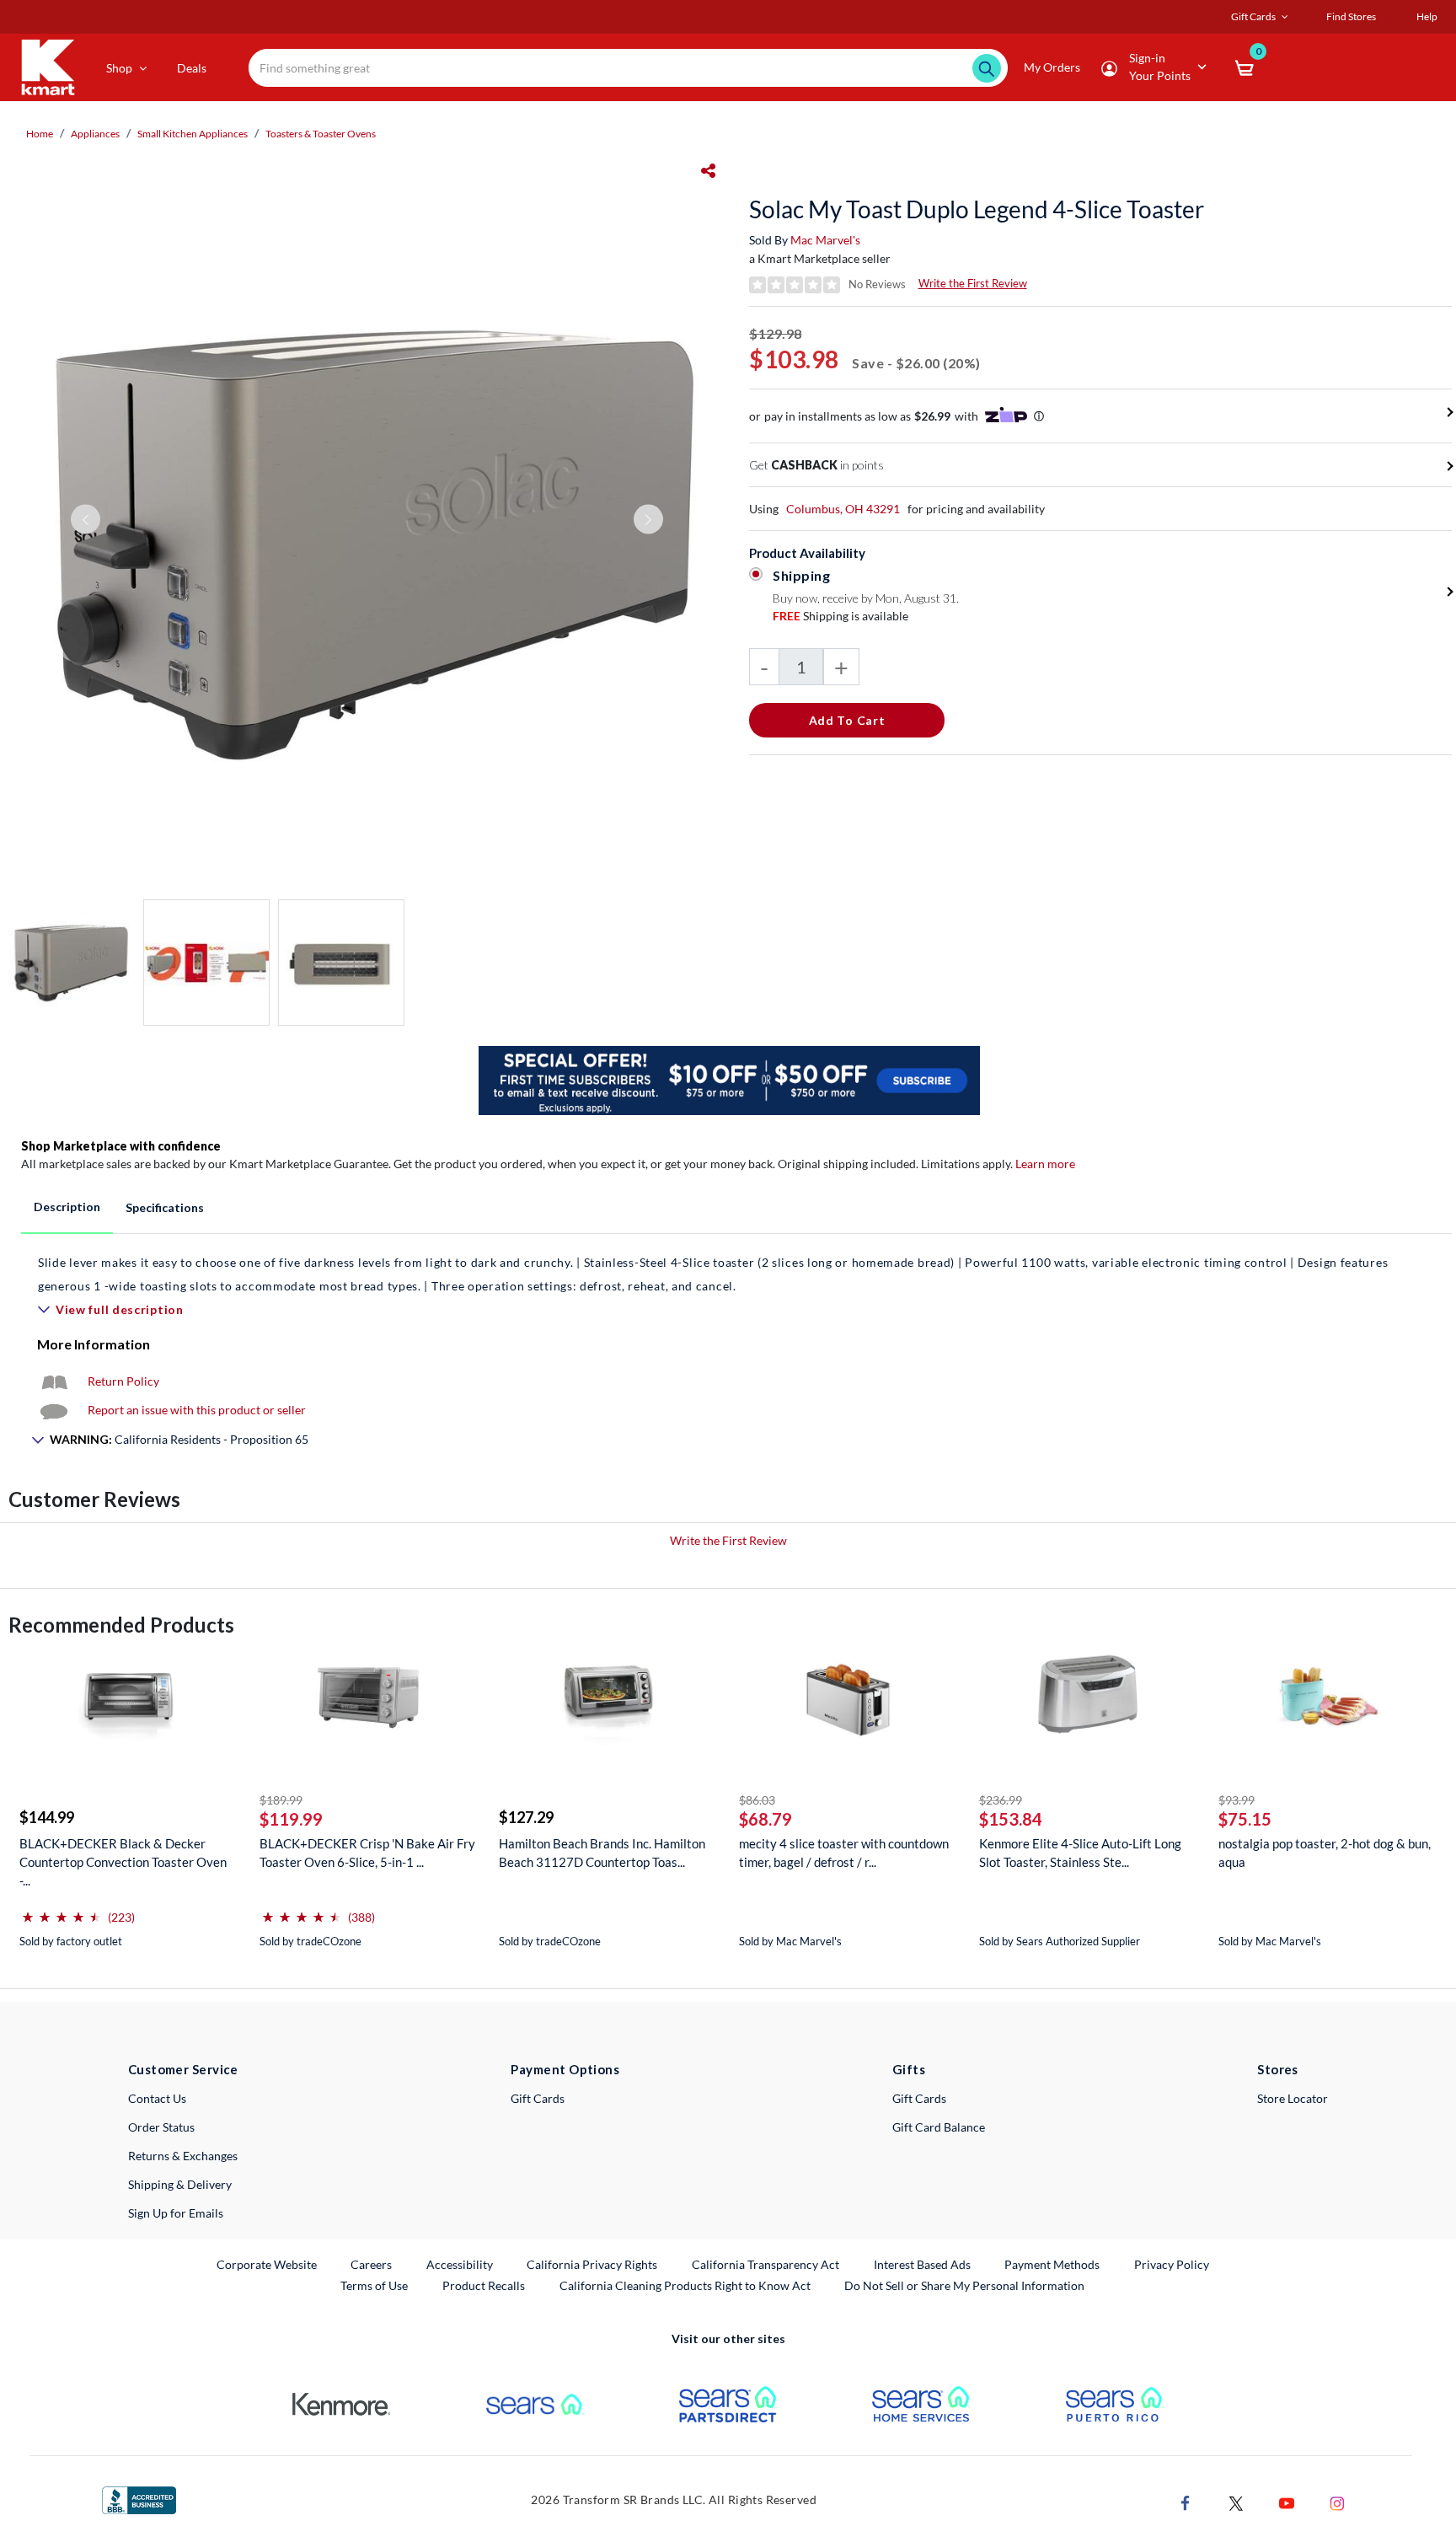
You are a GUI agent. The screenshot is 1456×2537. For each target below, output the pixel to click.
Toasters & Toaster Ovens (321, 134)
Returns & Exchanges (183, 2156)
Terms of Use (374, 2285)
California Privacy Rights (592, 2264)
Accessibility (460, 2264)
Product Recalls (484, 2285)
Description (67, 1207)
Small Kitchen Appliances (193, 134)
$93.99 (1237, 1800)
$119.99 (291, 1819)
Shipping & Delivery (180, 2184)
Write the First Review (973, 283)
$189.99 (281, 1800)
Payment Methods (1052, 2264)
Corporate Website (268, 2264)
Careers (372, 2264)
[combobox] (628, 68)
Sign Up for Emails (176, 2213)
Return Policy (123, 1381)
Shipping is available (840, 616)
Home (40, 134)
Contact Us (157, 2098)
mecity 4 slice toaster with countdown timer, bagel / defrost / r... (844, 1853)
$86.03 (757, 1800)
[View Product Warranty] (54, 1381)
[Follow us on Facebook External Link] (1186, 2501)
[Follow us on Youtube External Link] (1287, 2501)
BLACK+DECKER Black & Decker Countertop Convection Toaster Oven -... (123, 1862)
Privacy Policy (1172, 2264)
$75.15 (1245, 1819)
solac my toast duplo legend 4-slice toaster (977, 209)
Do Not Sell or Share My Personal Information (964, 2285)
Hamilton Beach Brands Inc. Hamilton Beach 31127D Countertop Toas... (602, 1853)
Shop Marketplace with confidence (121, 1146)
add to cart (847, 720)
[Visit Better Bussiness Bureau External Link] (139, 2499)
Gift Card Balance (939, 2127)
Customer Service (183, 2069)
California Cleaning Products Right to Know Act (685, 2285)
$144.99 (47, 1817)
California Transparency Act (765, 2264)
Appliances (95, 134)
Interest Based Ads (922, 2264)
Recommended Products (121, 1625)
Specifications (165, 1207)
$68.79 (765, 1819)
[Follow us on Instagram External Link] (1337, 2501)
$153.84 (1011, 1819)
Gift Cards (538, 2098)
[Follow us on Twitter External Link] (1236, 2501)
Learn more (1045, 1164)
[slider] (62, 1910)
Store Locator (1293, 2098)
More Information (94, 1344)
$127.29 (526, 1817)
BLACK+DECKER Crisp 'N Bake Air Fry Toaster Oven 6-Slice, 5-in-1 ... (367, 1853)
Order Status (161, 2127)
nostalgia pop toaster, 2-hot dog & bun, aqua (1325, 1853)
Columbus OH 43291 (843, 509)
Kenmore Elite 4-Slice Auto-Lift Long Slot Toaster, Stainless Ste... (1080, 1853)
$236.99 (1001, 1800)
